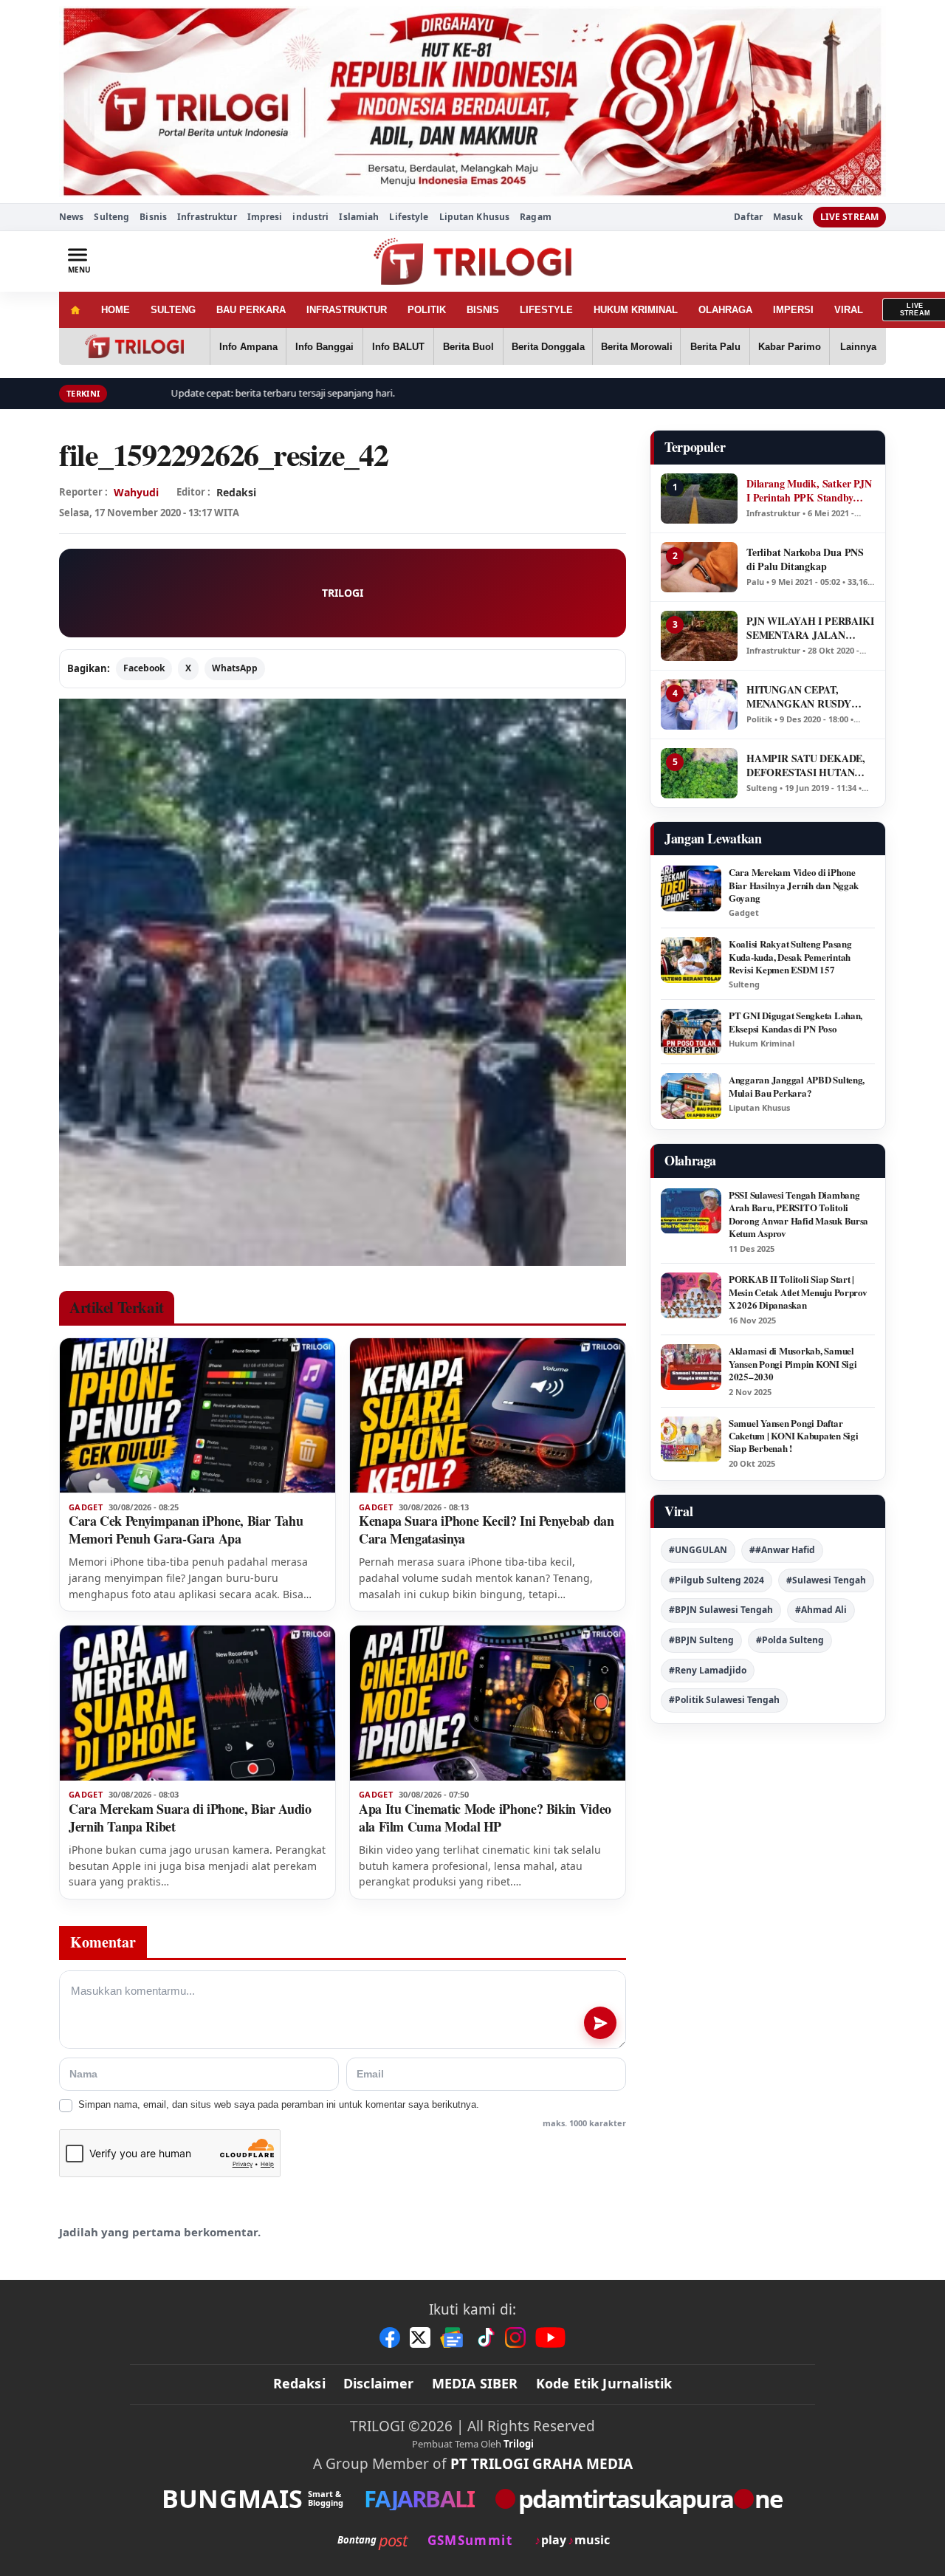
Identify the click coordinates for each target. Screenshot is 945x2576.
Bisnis (153, 217)
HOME (116, 310)
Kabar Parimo (790, 347)
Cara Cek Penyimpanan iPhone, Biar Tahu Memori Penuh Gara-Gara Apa (186, 1529)
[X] (420, 2337)
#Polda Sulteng (790, 1640)
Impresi (265, 217)
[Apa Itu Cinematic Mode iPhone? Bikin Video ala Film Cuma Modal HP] (488, 1703)
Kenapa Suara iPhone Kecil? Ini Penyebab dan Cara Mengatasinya (487, 1529)
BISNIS (483, 310)
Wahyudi (136, 492)
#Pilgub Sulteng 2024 (717, 1580)
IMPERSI (793, 310)
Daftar (748, 217)
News (71, 217)
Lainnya (858, 347)
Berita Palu (715, 347)
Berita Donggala (548, 347)
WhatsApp (235, 668)
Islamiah (359, 217)
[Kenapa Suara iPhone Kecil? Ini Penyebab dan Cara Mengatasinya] (488, 1416)
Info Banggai (324, 347)
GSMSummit (470, 2540)
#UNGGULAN (698, 1550)
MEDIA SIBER (475, 2383)
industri (310, 217)
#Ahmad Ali (821, 1610)
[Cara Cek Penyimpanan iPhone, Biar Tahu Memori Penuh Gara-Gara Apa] (197, 1416)
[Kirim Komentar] (600, 2023)
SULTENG (173, 310)
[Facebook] (390, 2337)
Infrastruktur (207, 217)
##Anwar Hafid (782, 1550)
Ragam (536, 217)
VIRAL (849, 310)
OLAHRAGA (725, 310)
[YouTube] (550, 2337)
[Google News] (453, 2337)
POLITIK (427, 310)
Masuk (788, 217)
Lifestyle (409, 217)
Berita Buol (468, 347)
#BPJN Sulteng (701, 1640)
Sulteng (111, 217)
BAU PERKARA (251, 310)
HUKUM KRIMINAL (636, 310)
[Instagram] (515, 2337)
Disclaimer (379, 2383)
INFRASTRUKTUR (347, 310)
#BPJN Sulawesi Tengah (721, 1610)
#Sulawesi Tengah (826, 1580)
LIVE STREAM (849, 217)
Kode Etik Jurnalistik (604, 2383)
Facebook (144, 668)
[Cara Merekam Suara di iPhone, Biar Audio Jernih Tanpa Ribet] (197, 1703)
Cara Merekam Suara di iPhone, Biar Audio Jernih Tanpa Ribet (190, 1818)
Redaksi (299, 2383)
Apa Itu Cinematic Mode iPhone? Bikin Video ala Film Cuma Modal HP (485, 1818)
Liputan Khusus (475, 217)
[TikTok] (485, 2337)
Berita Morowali (637, 347)
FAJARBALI (419, 2499)
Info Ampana (248, 347)
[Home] (75, 310)
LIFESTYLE (546, 310)
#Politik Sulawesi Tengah (724, 1700)
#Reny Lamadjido (708, 1670)
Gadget (86, 1507)
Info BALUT (398, 347)
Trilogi (519, 2444)
